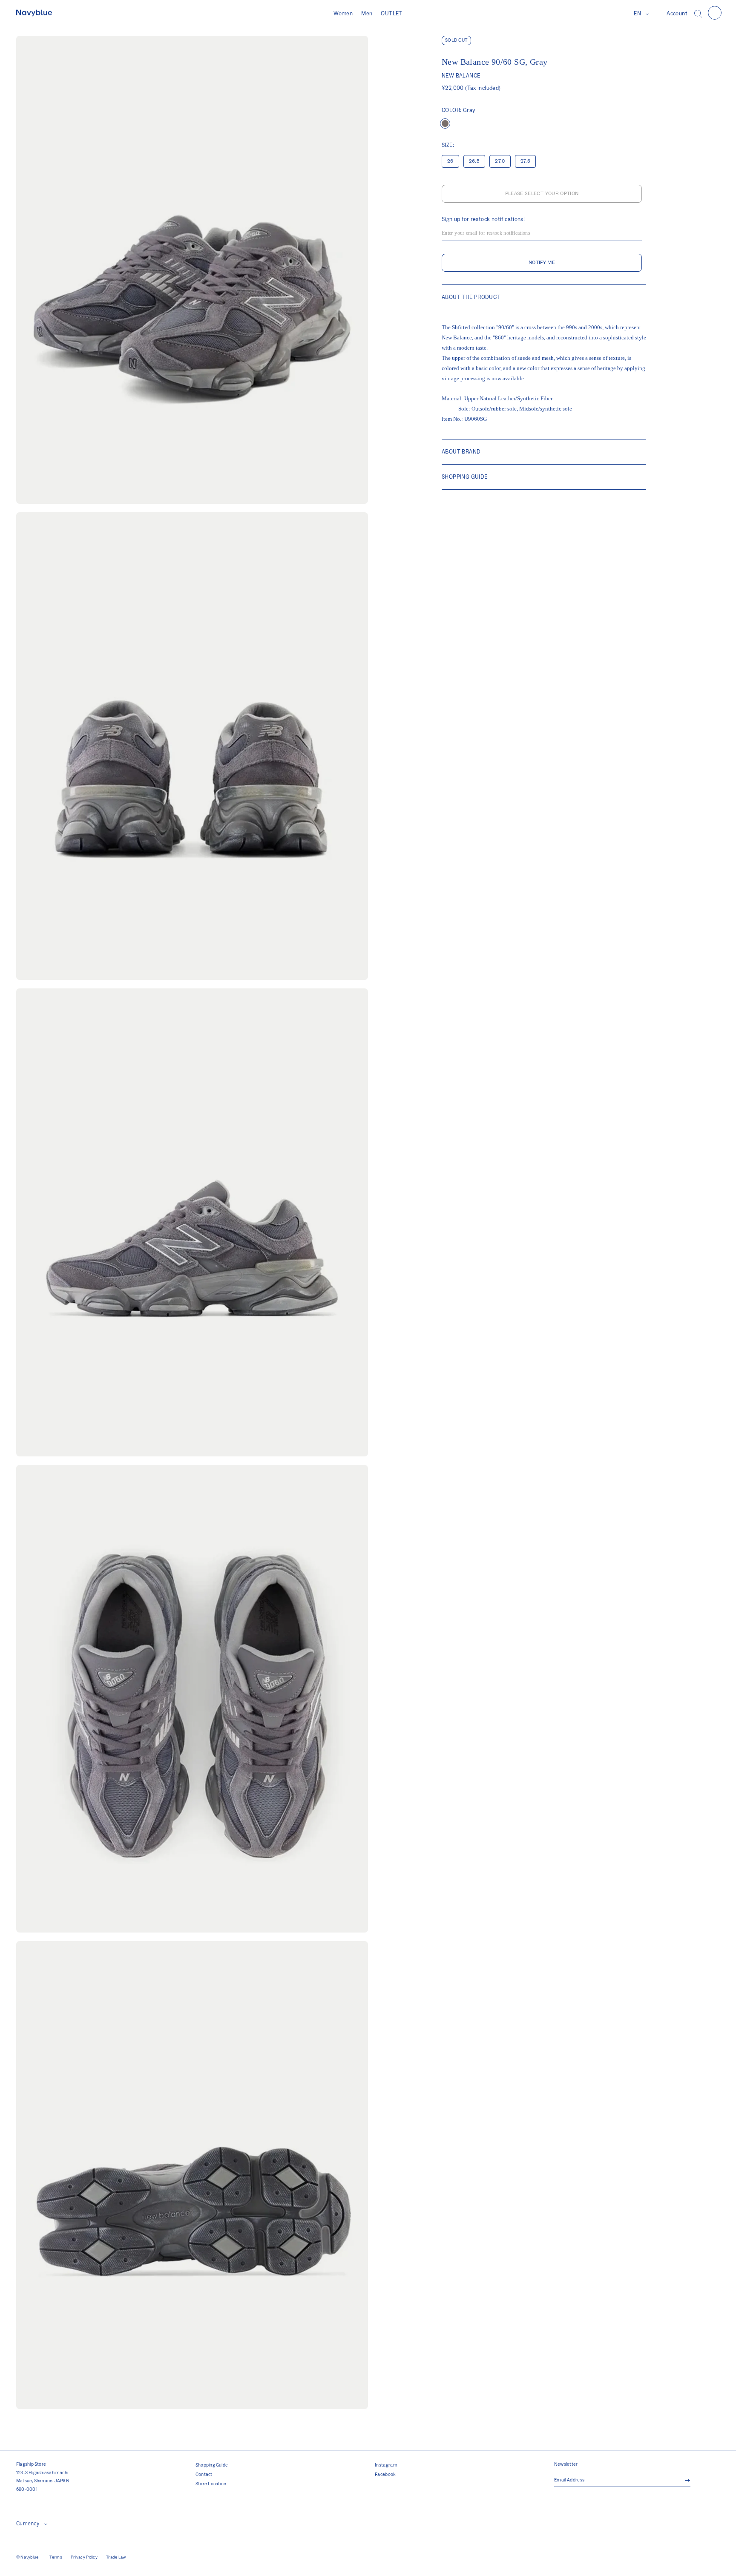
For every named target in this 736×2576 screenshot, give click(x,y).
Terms (56, 2557)
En (637, 14)
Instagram (386, 2465)
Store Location (211, 2484)
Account (677, 14)
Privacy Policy (84, 2557)
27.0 (500, 161)
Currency (28, 2524)
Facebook (385, 2475)
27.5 (525, 161)
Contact (204, 2475)
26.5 (474, 161)
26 (450, 161)
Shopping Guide (212, 2465)
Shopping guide (464, 477)
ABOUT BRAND (461, 452)
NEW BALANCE (461, 76)
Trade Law (116, 2557)
